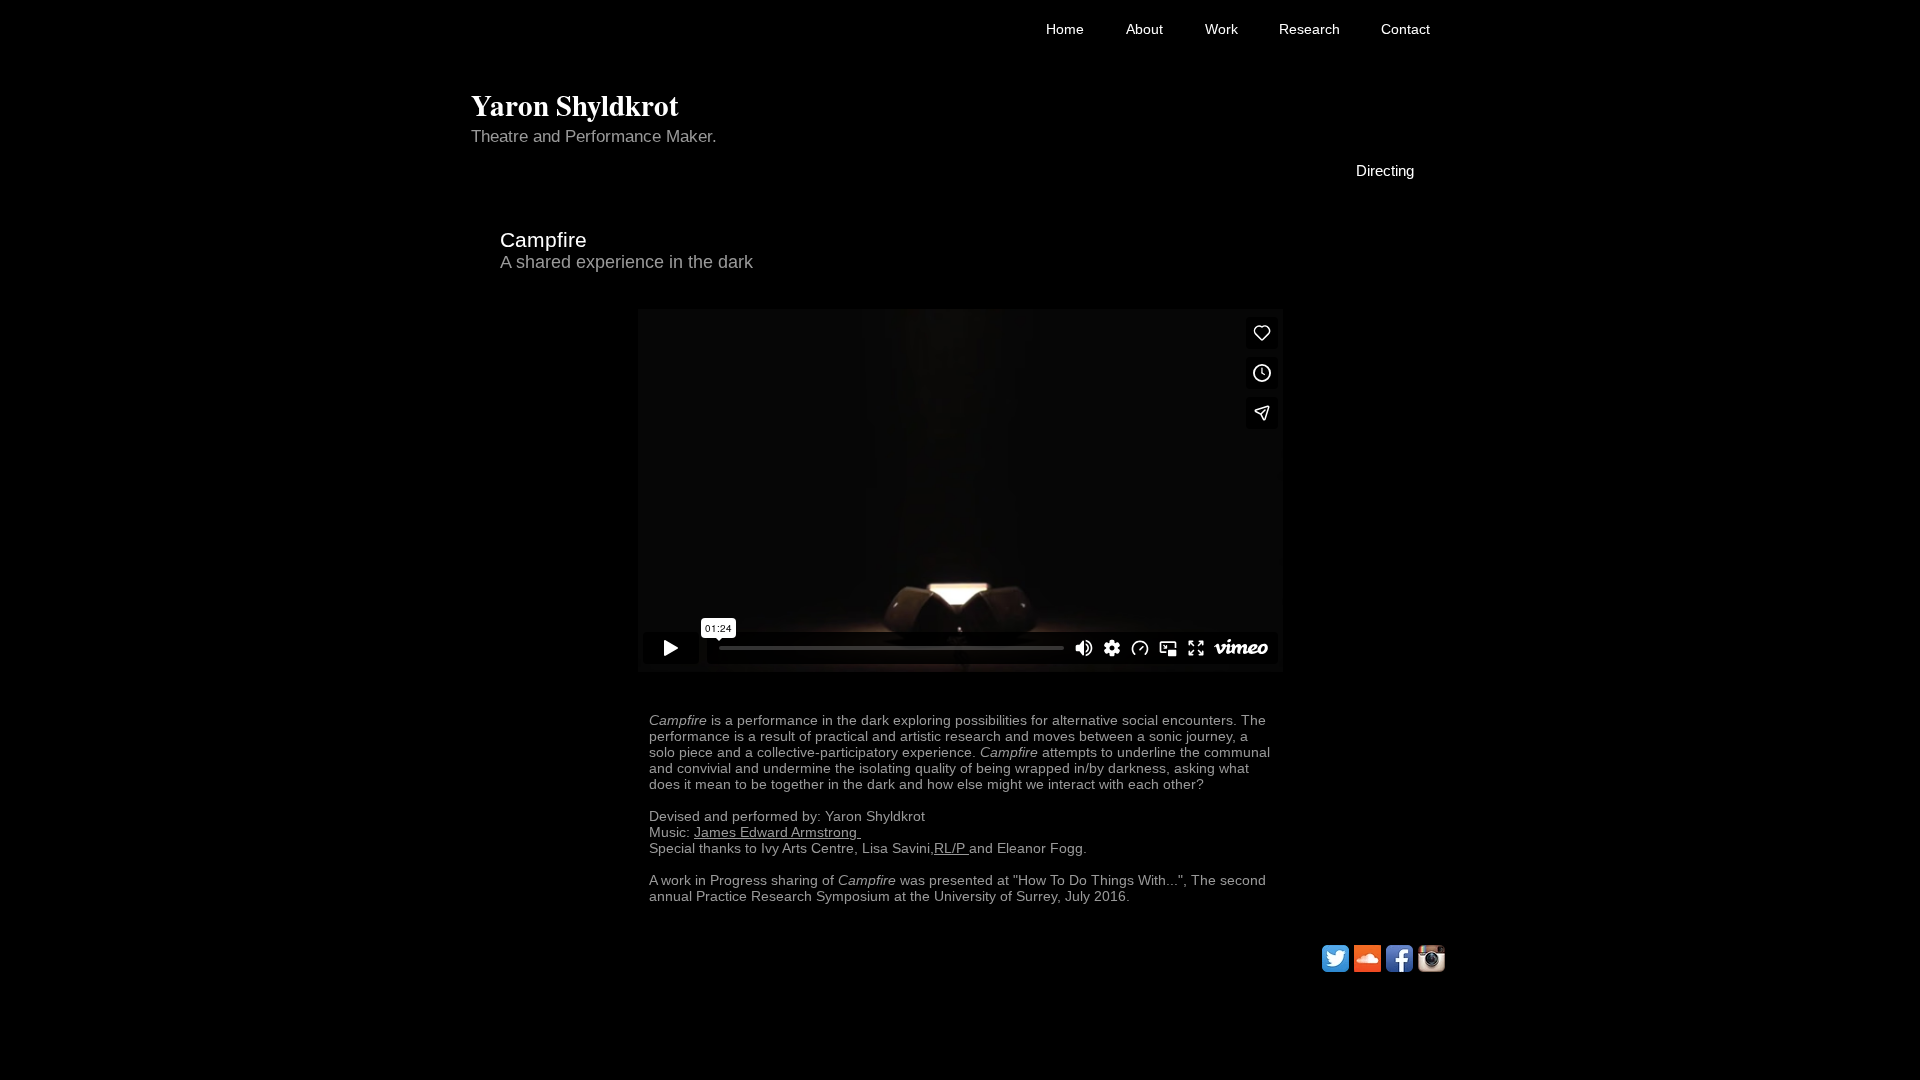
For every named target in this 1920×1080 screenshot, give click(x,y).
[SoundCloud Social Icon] (1367, 958)
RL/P (951, 848)
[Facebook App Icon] (1399, 958)
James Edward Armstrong (777, 832)
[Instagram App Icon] (1431, 958)
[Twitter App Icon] (1335, 958)
